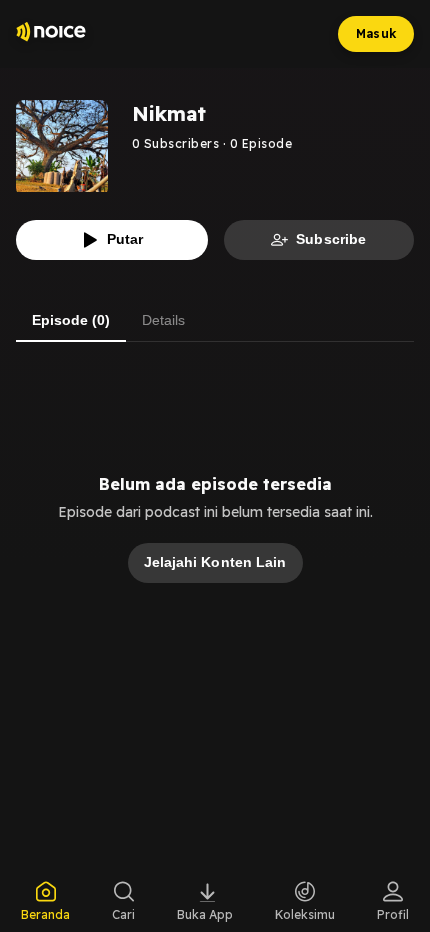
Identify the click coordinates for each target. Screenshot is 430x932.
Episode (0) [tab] (71, 320)
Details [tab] (163, 320)
